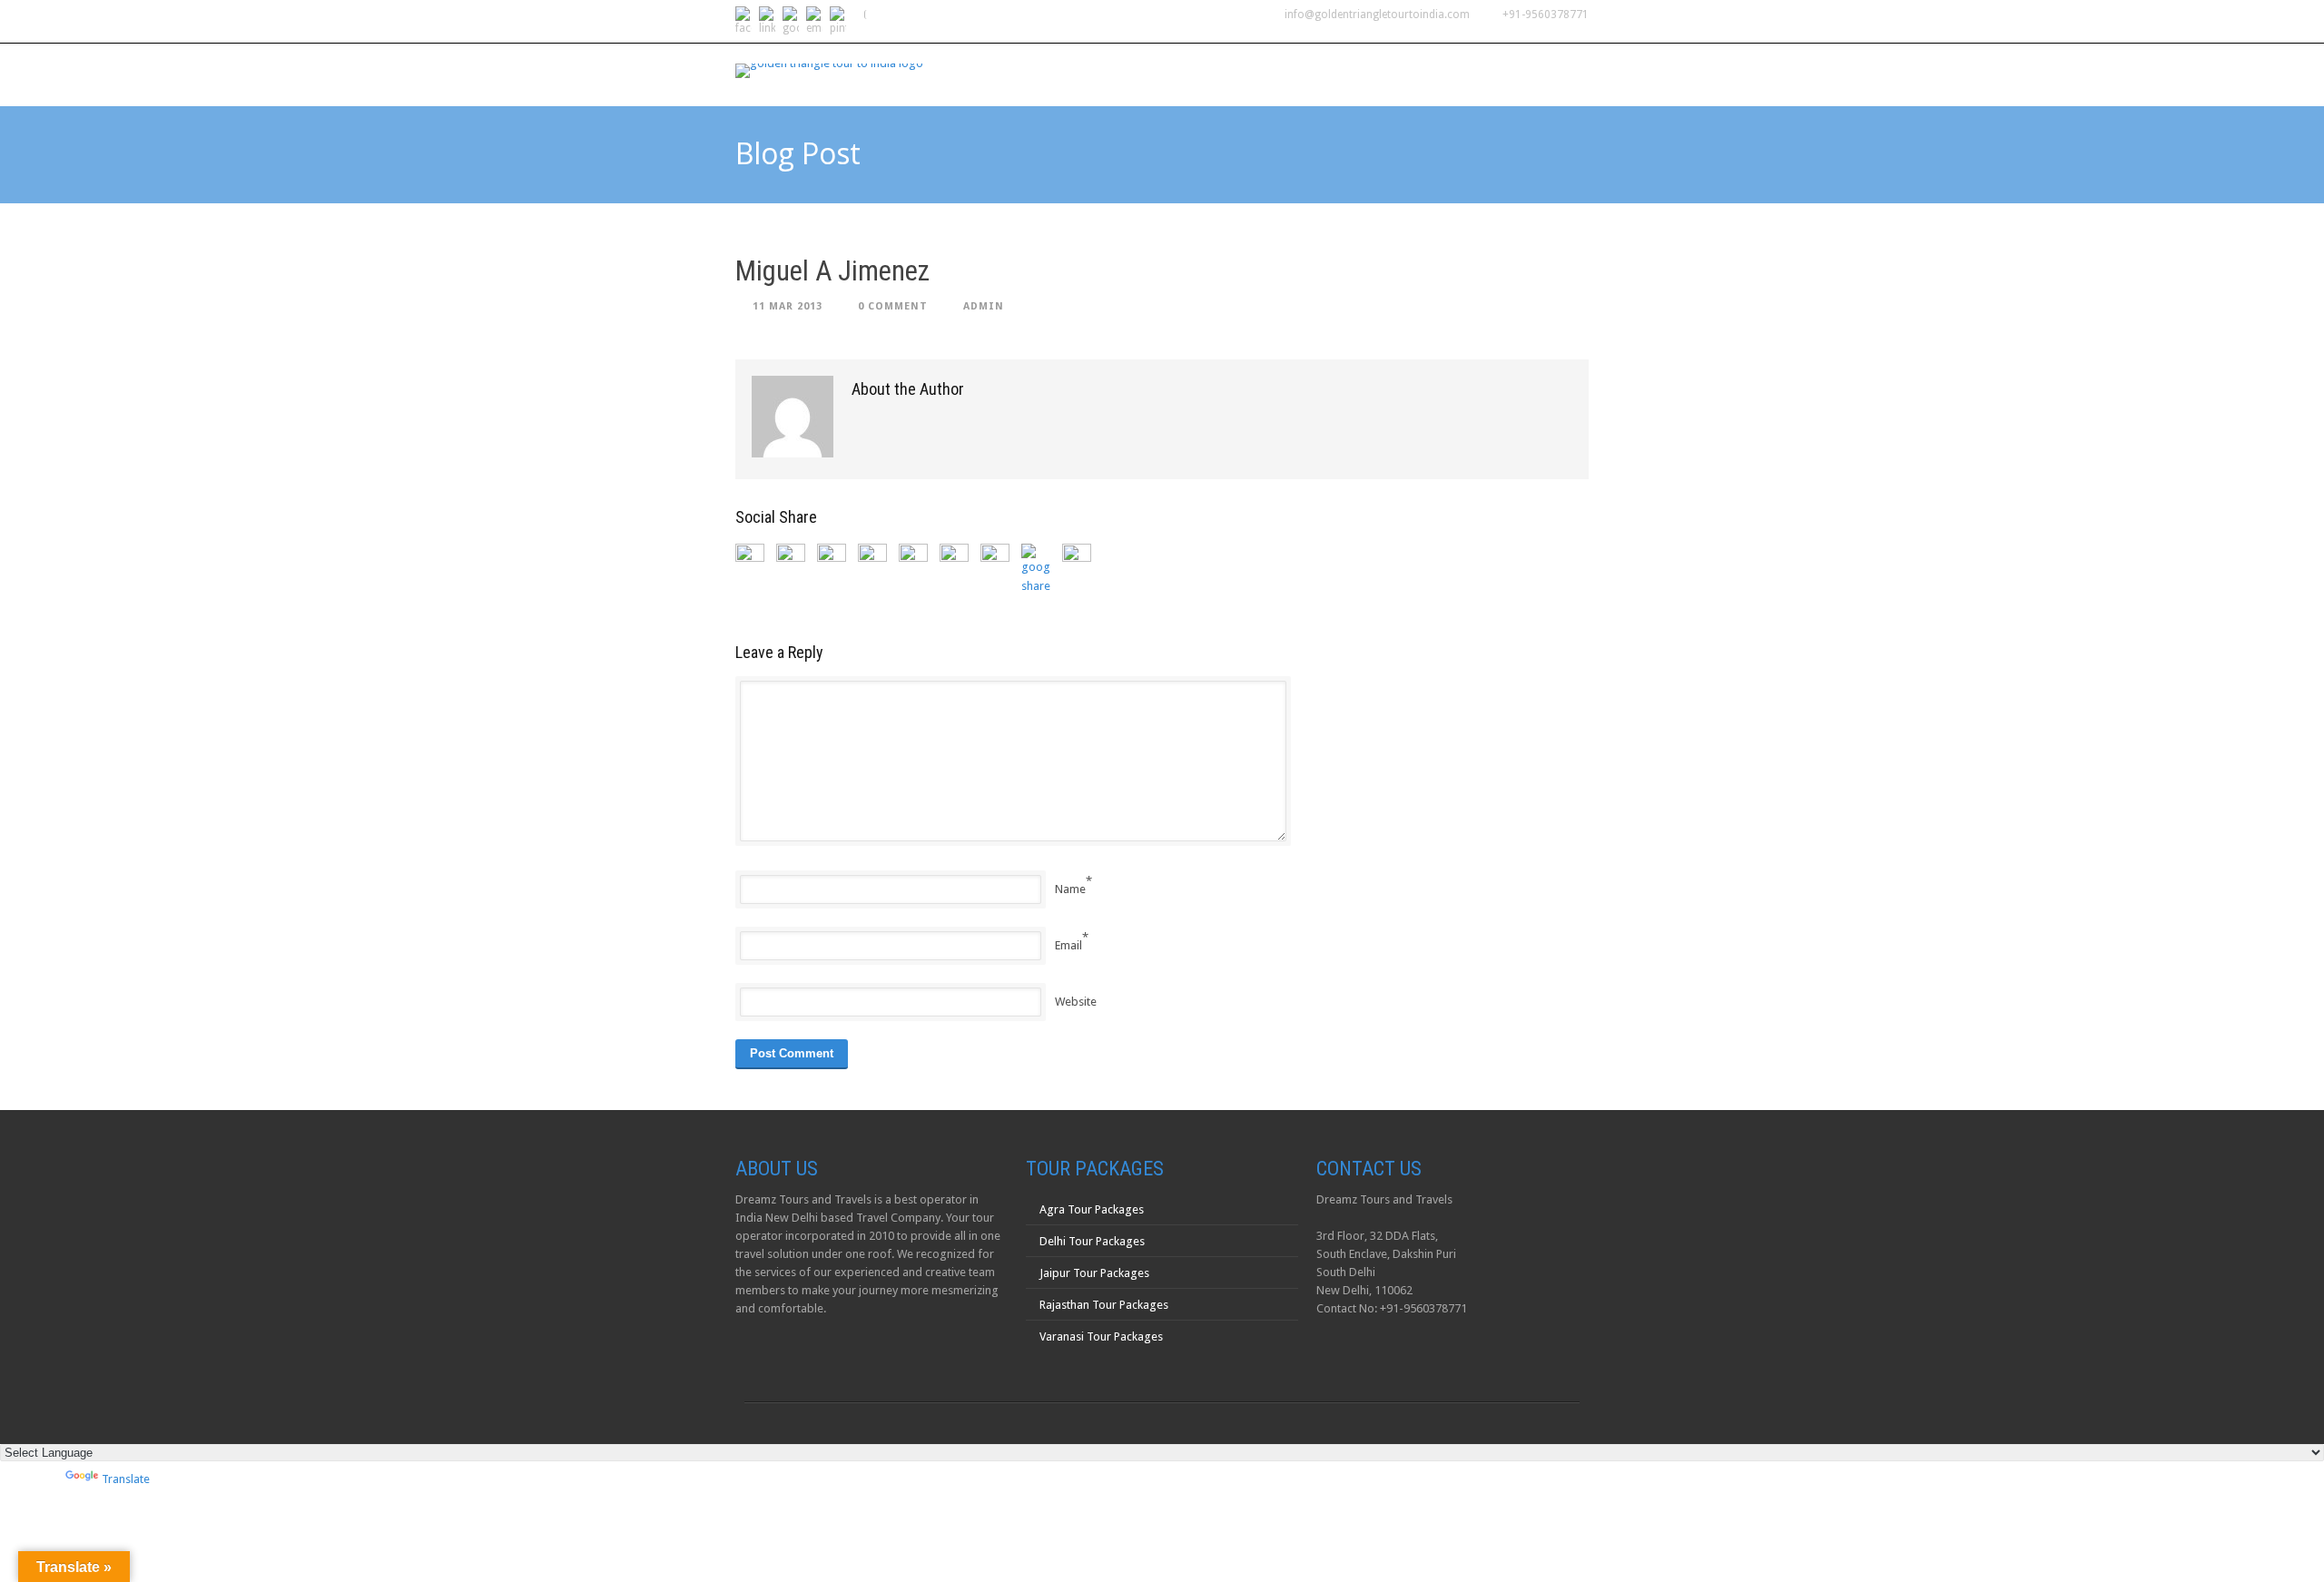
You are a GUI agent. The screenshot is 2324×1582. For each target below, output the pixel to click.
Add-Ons (1442, 74)
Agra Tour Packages (1092, 1209)
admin (984, 306)
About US (1062, 74)
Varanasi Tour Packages (1101, 1336)
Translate (126, 1479)
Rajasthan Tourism (1322, 74)
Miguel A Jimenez (832, 271)
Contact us (1536, 74)
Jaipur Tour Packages (1094, 1273)
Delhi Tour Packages (1092, 1241)
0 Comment (893, 306)
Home (985, 74)
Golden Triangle (1176, 74)
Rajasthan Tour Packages (1104, 1305)
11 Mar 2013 (788, 306)
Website (1076, 1002)
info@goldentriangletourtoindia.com (1377, 15)
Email (1068, 945)
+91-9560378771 (1546, 15)
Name (1070, 889)
